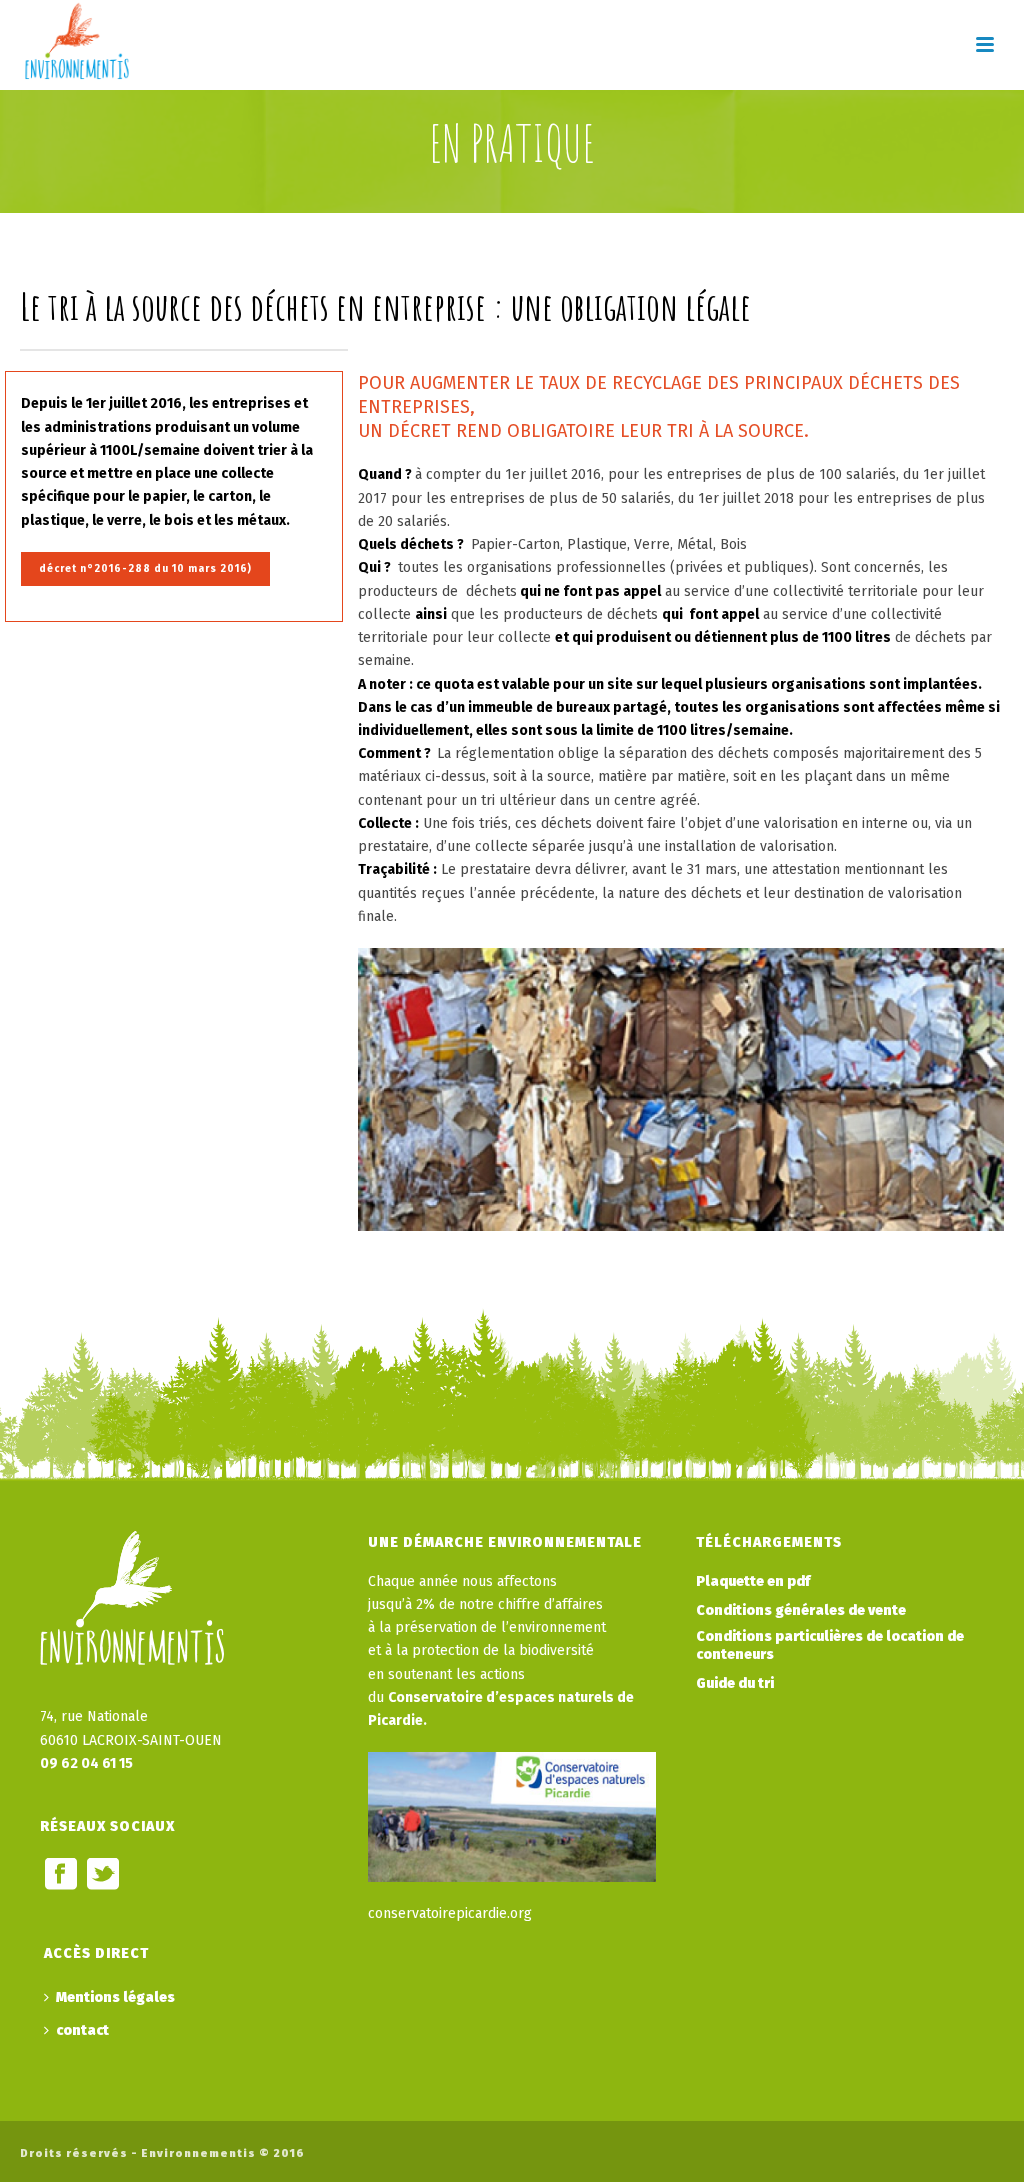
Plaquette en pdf (753, 1581)
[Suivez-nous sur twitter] (103, 1875)
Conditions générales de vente (801, 1610)
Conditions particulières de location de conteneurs (830, 1645)
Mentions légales (115, 1997)
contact (82, 2030)
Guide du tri (735, 1683)
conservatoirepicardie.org (450, 1913)
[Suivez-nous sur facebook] (61, 1875)
